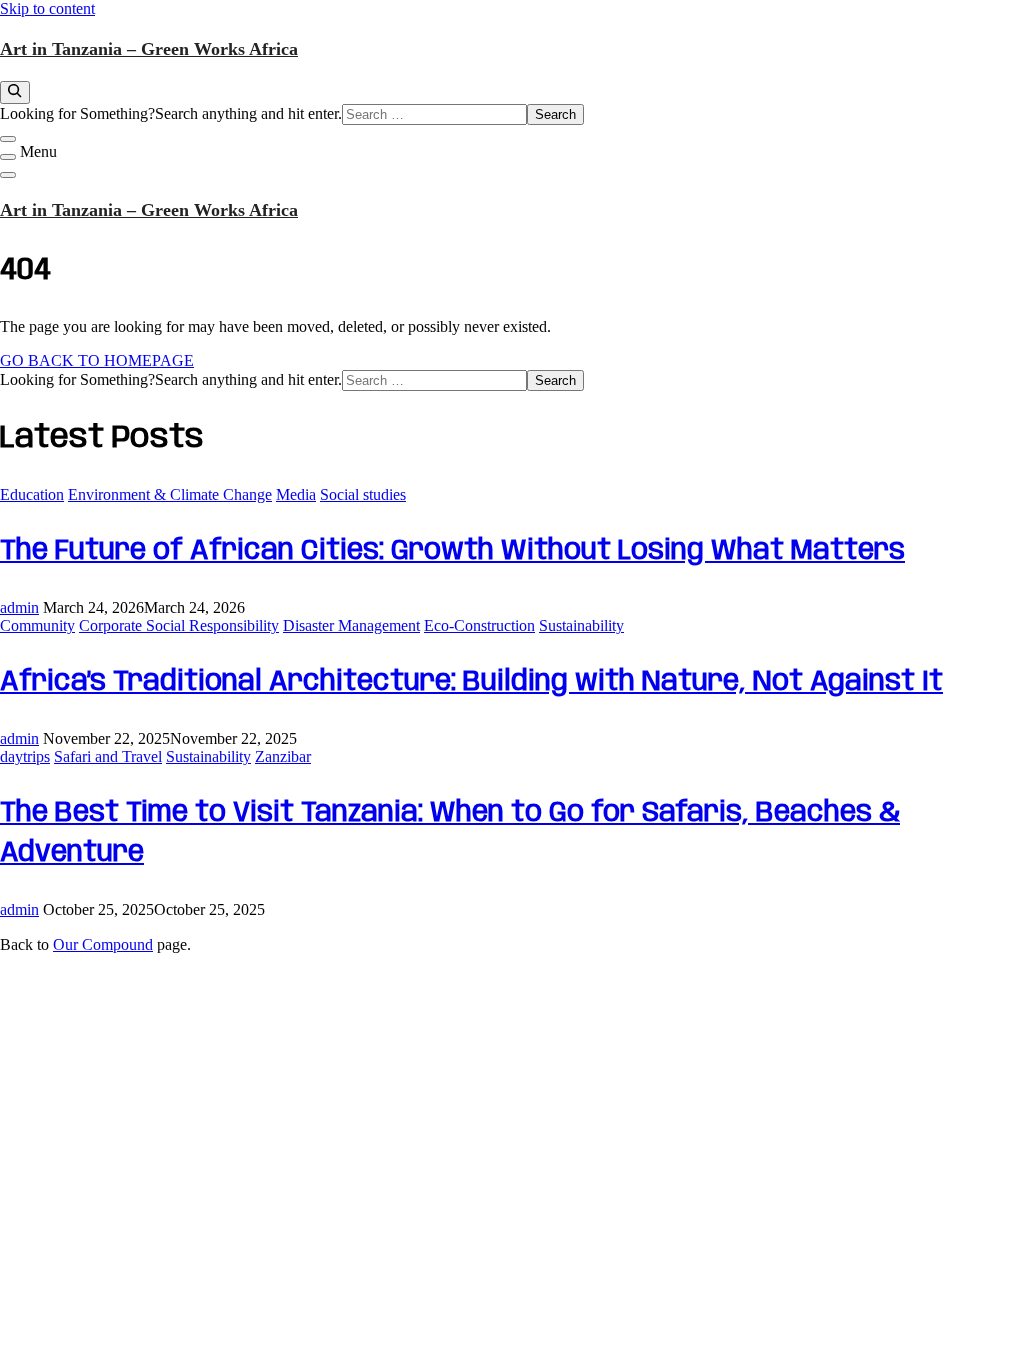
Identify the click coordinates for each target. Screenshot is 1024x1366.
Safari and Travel (108, 756)
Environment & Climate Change (170, 494)
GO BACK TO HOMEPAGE (97, 360)
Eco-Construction (479, 625)
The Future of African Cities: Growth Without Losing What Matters (452, 551)
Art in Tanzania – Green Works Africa (149, 49)
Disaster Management (351, 625)
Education (32, 494)
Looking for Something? (77, 113)
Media (296, 494)
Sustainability (581, 625)
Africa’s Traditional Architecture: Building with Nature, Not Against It (471, 682)
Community (37, 625)
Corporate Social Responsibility (179, 625)
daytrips (25, 756)
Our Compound (103, 944)
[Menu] (8, 157)
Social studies (363, 494)
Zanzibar (283, 756)
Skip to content (47, 8)
